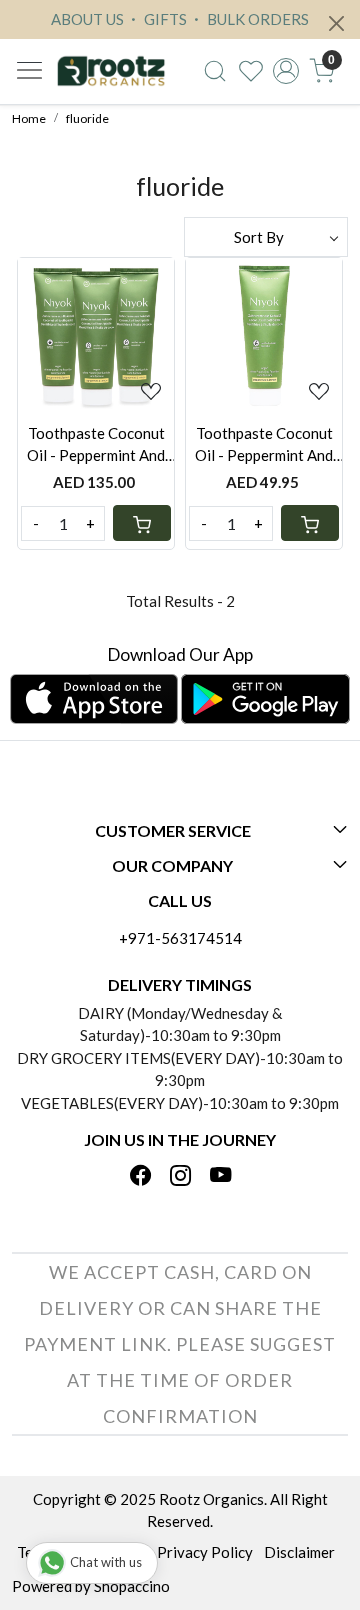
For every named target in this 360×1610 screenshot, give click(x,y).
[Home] (111, 71)
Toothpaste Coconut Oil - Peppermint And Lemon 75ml (264, 445)
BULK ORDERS (256, 19)
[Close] (336, 23)
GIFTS (164, 19)
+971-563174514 (180, 938)
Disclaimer (299, 1552)
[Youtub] (220, 1177)
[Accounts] (286, 71)
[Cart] (142, 523)
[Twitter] (180, 1177)
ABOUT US (87, 19)
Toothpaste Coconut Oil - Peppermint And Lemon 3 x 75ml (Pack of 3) (96, 445)
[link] (215, 71)
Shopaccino (132, 1586)
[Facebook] (140, 1177)
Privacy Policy (205, 1552)
